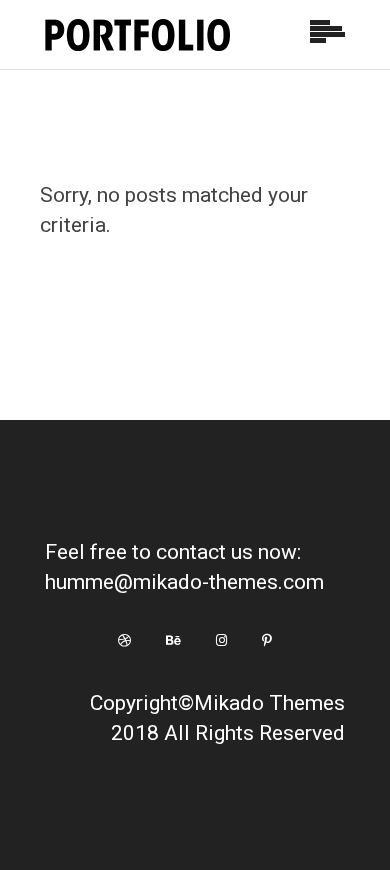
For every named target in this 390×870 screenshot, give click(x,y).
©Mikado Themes (261, 703)
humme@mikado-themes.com (184, 582)
